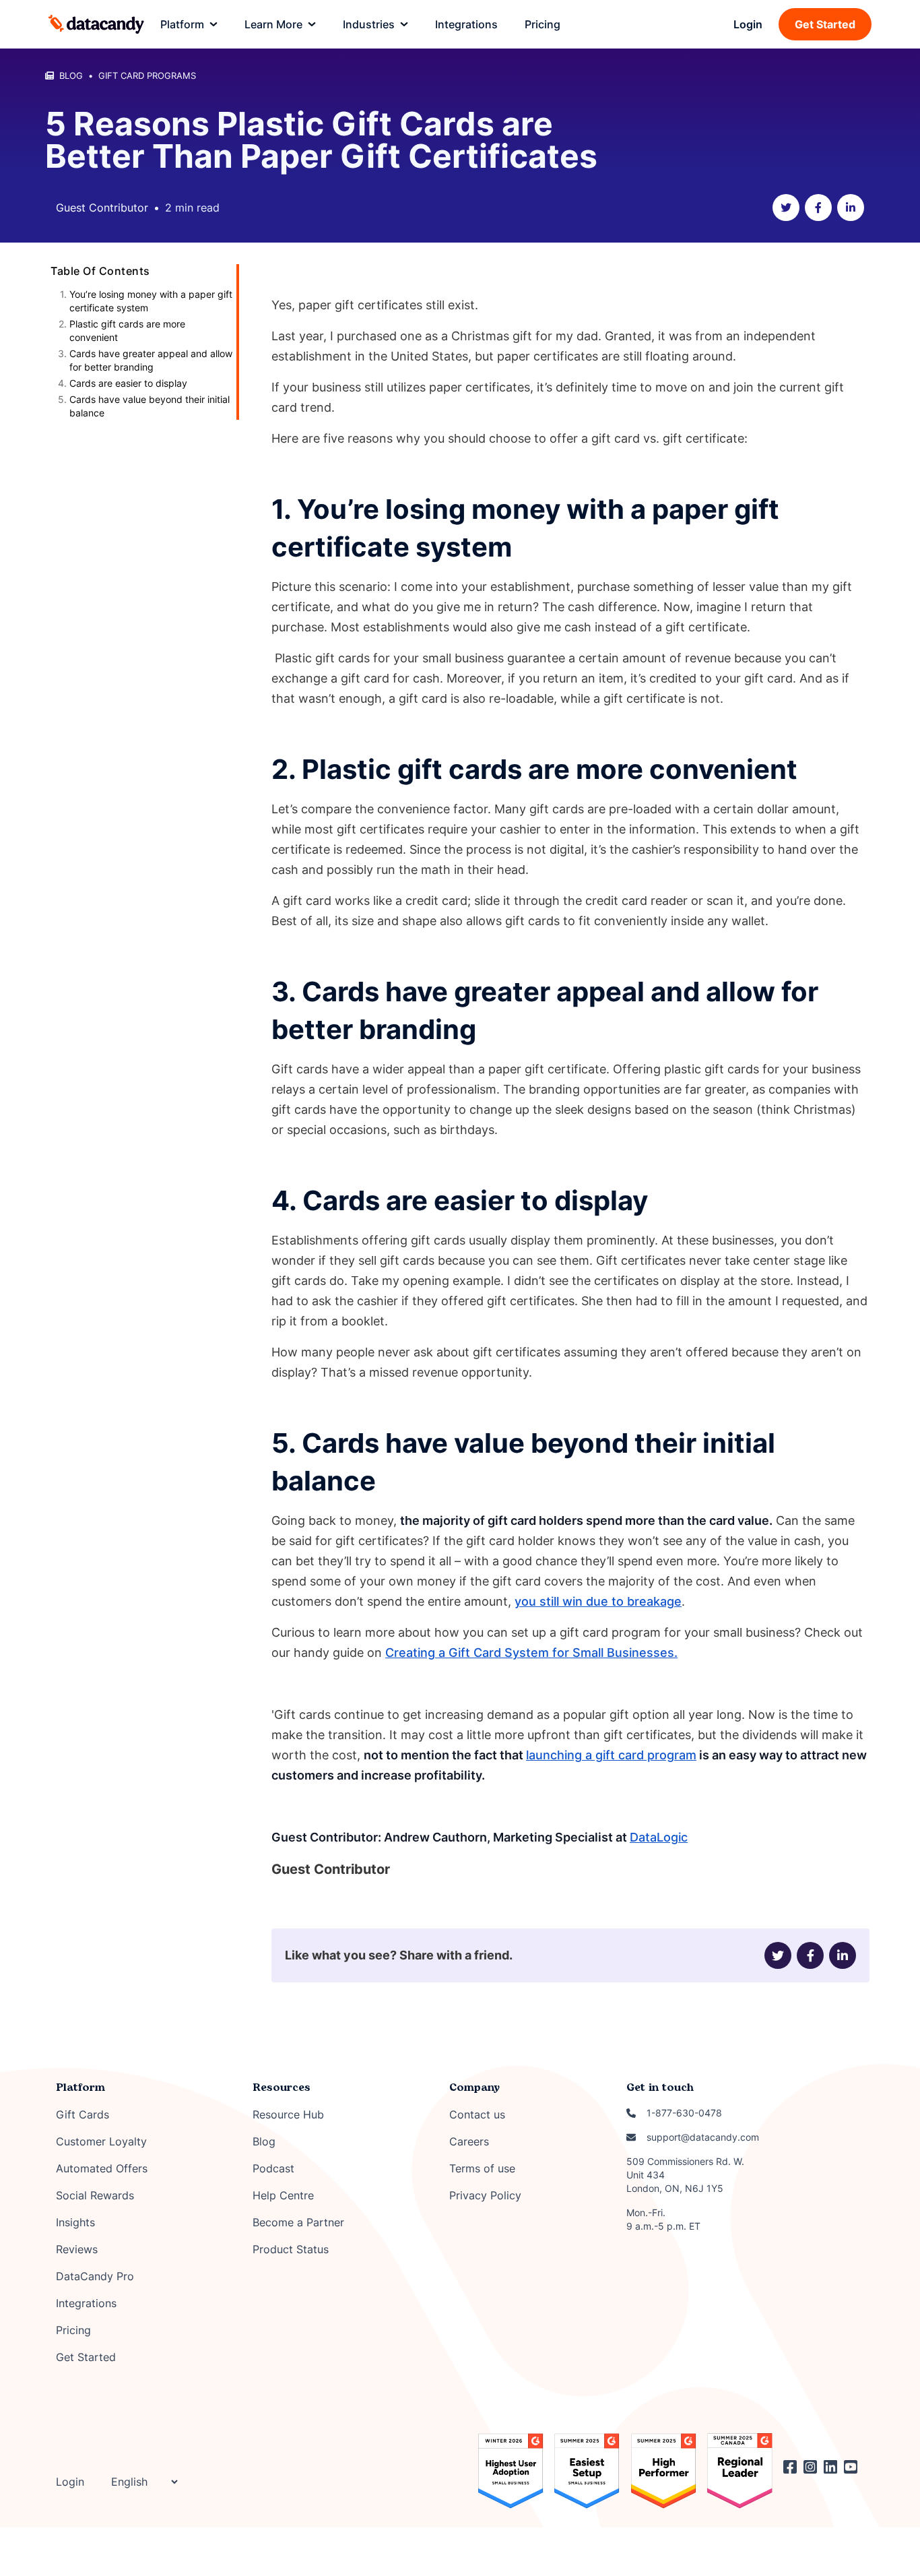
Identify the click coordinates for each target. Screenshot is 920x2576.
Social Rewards (95, 2195)
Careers (469, 2141)
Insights (75, 2222)
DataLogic (659, 1837)
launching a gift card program (611, 1755)
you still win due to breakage (598, 1601)
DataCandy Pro (95, 2276)
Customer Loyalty (101, 2141)
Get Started (825, 24)
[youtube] (854, 2467)
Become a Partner (298, 2222)
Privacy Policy (485, 2195)
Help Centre (283, 2195)
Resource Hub (288, 2114)
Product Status (291, 2249)
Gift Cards (83, 2114)
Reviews (77, 2249)
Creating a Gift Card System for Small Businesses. (531, 1653)
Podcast (273, 2168)
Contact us (477, 2114)
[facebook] (818, 208)
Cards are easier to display (128, 383)
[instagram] (814, 2467)
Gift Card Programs (147, 75)
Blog (264, 2141)
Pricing (73, 2330)
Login (748, 24)
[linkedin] (851, 208)
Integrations (86, 2303)
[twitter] (786, 208)
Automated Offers (102, 2168)
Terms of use (482, 2168)
